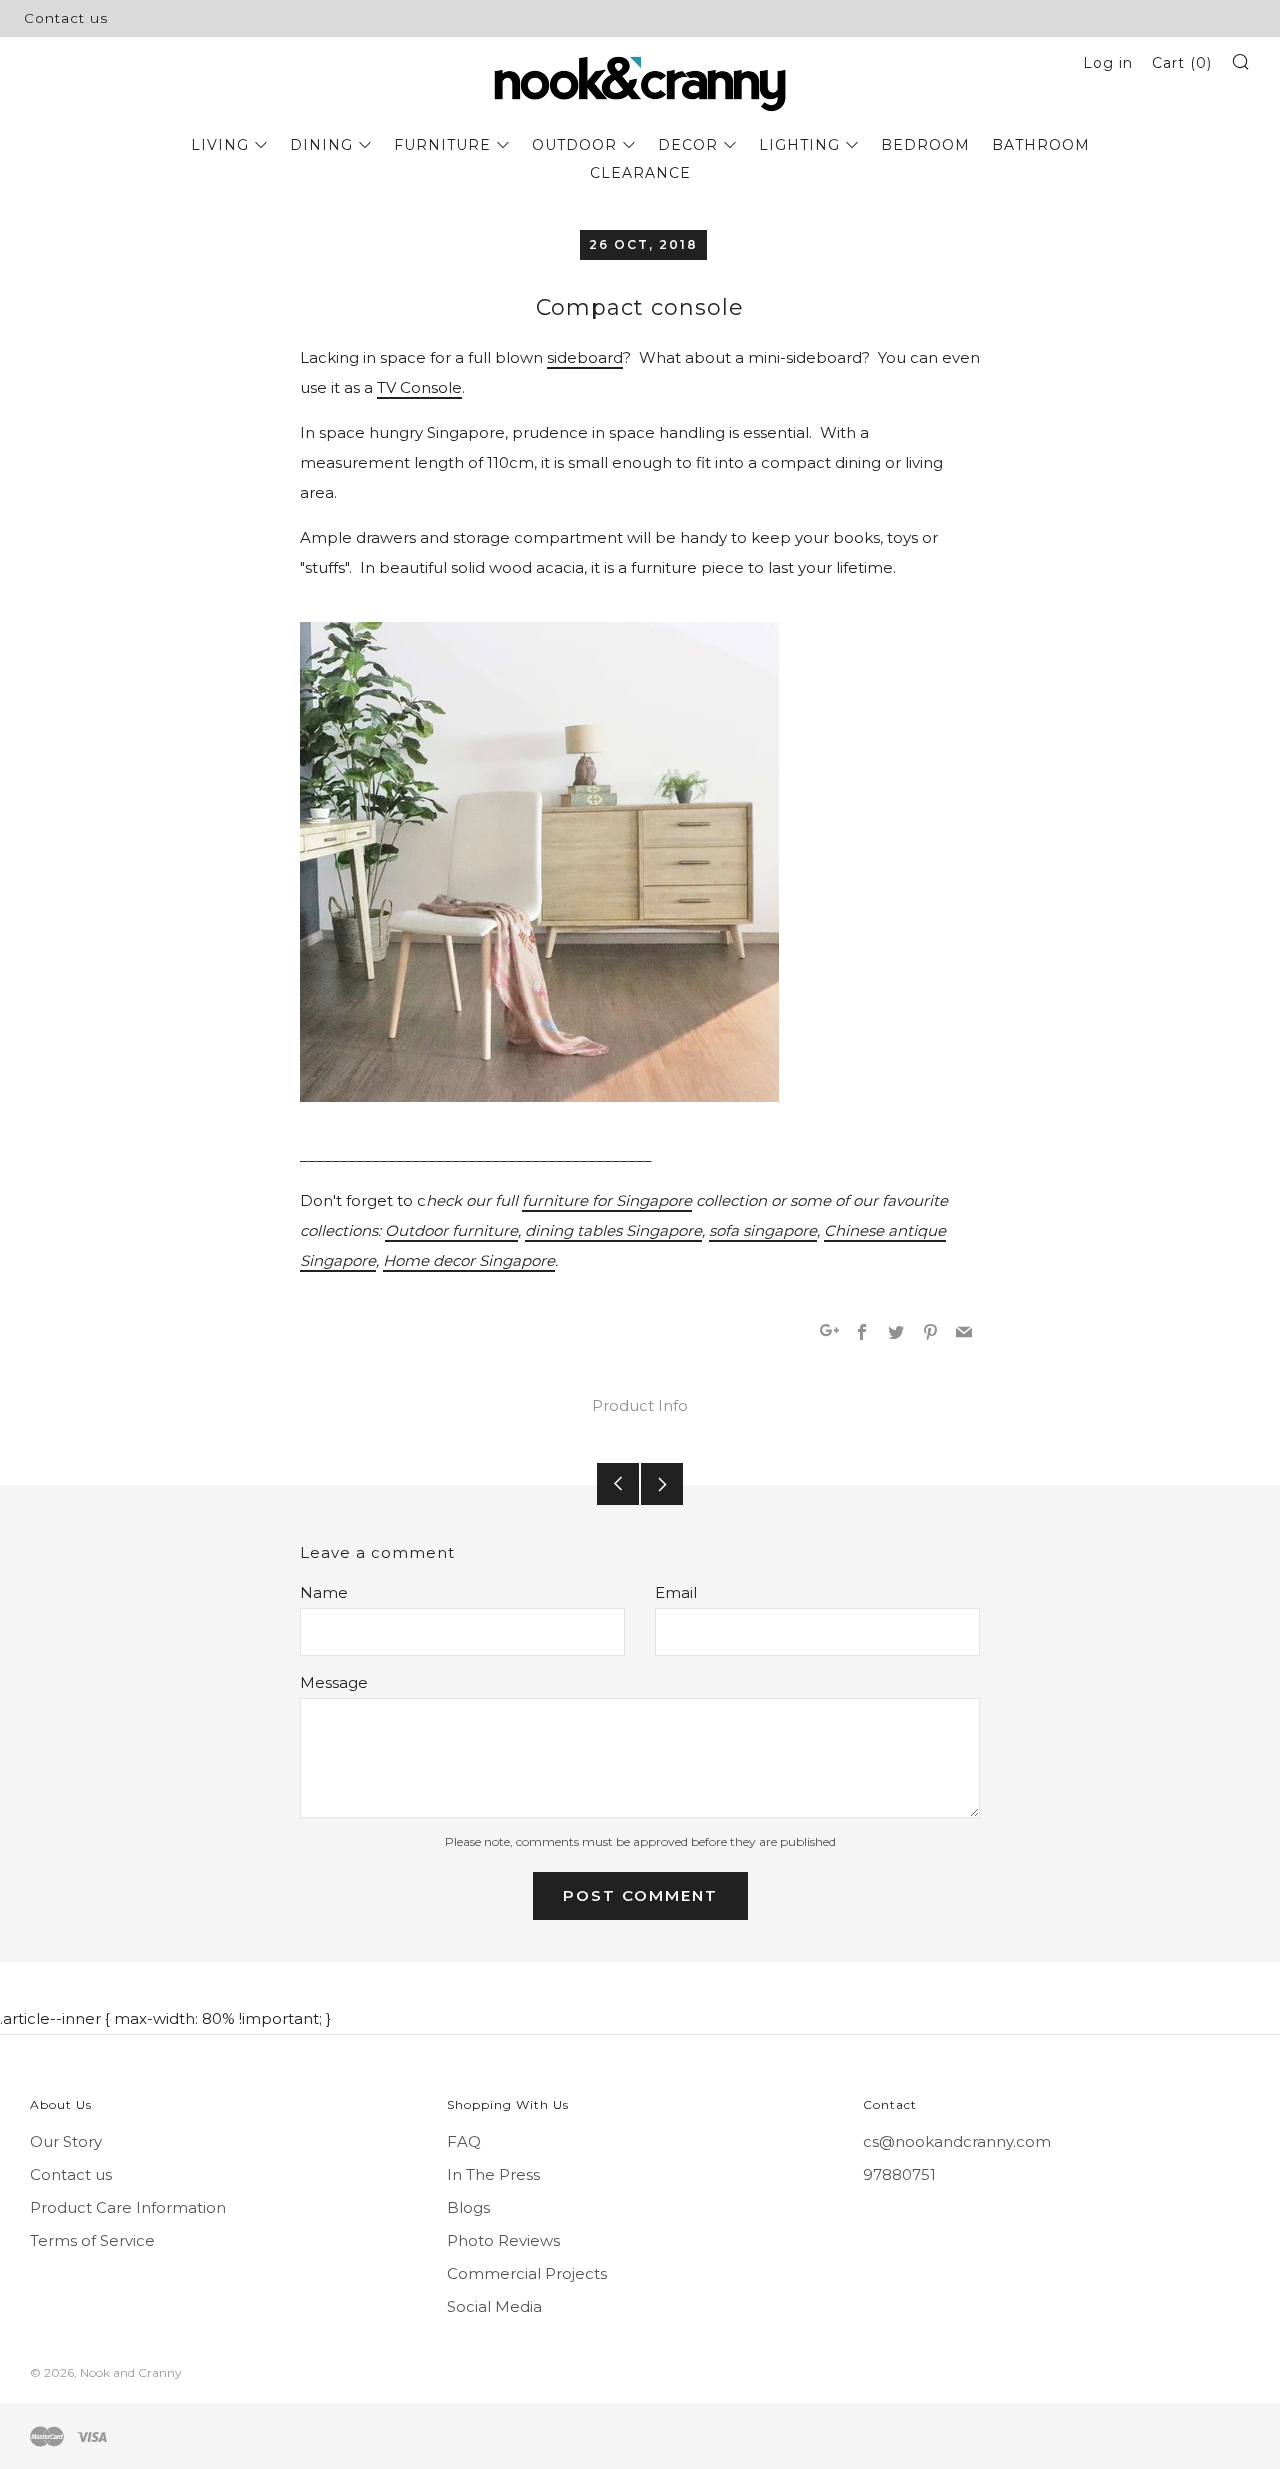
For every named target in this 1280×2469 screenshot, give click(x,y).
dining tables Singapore (613, 1230)
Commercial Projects (527, 2273)
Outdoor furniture (451, 1230)
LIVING (220, 145)
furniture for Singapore (607, 1200)
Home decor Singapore (469, 1260)
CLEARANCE (640, 173)
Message (334, 1682)
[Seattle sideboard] (539, 861)
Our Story (66, 2141)
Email (676, 1592)
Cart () (1182, 63)
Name (324, 1592)
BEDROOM (925, 145)
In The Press (493, 2174)
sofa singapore (763, 1230)
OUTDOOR (574, 145)
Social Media (494, 2306)
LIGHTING (799, 145)
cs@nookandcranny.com (957, 2141)
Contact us (66, 18)
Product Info (640, 1405)
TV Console (419, 387)
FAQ (464, 2141)
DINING (321, 145)
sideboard (585, 357)
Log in (1108, 63)
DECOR (688, 145)
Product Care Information (128, 2207)
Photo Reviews (503, 2240)
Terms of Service (92, 2240)
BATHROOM (1041, 145)
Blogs (468, 2207)
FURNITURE (442, 145)
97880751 (899, 2174)
